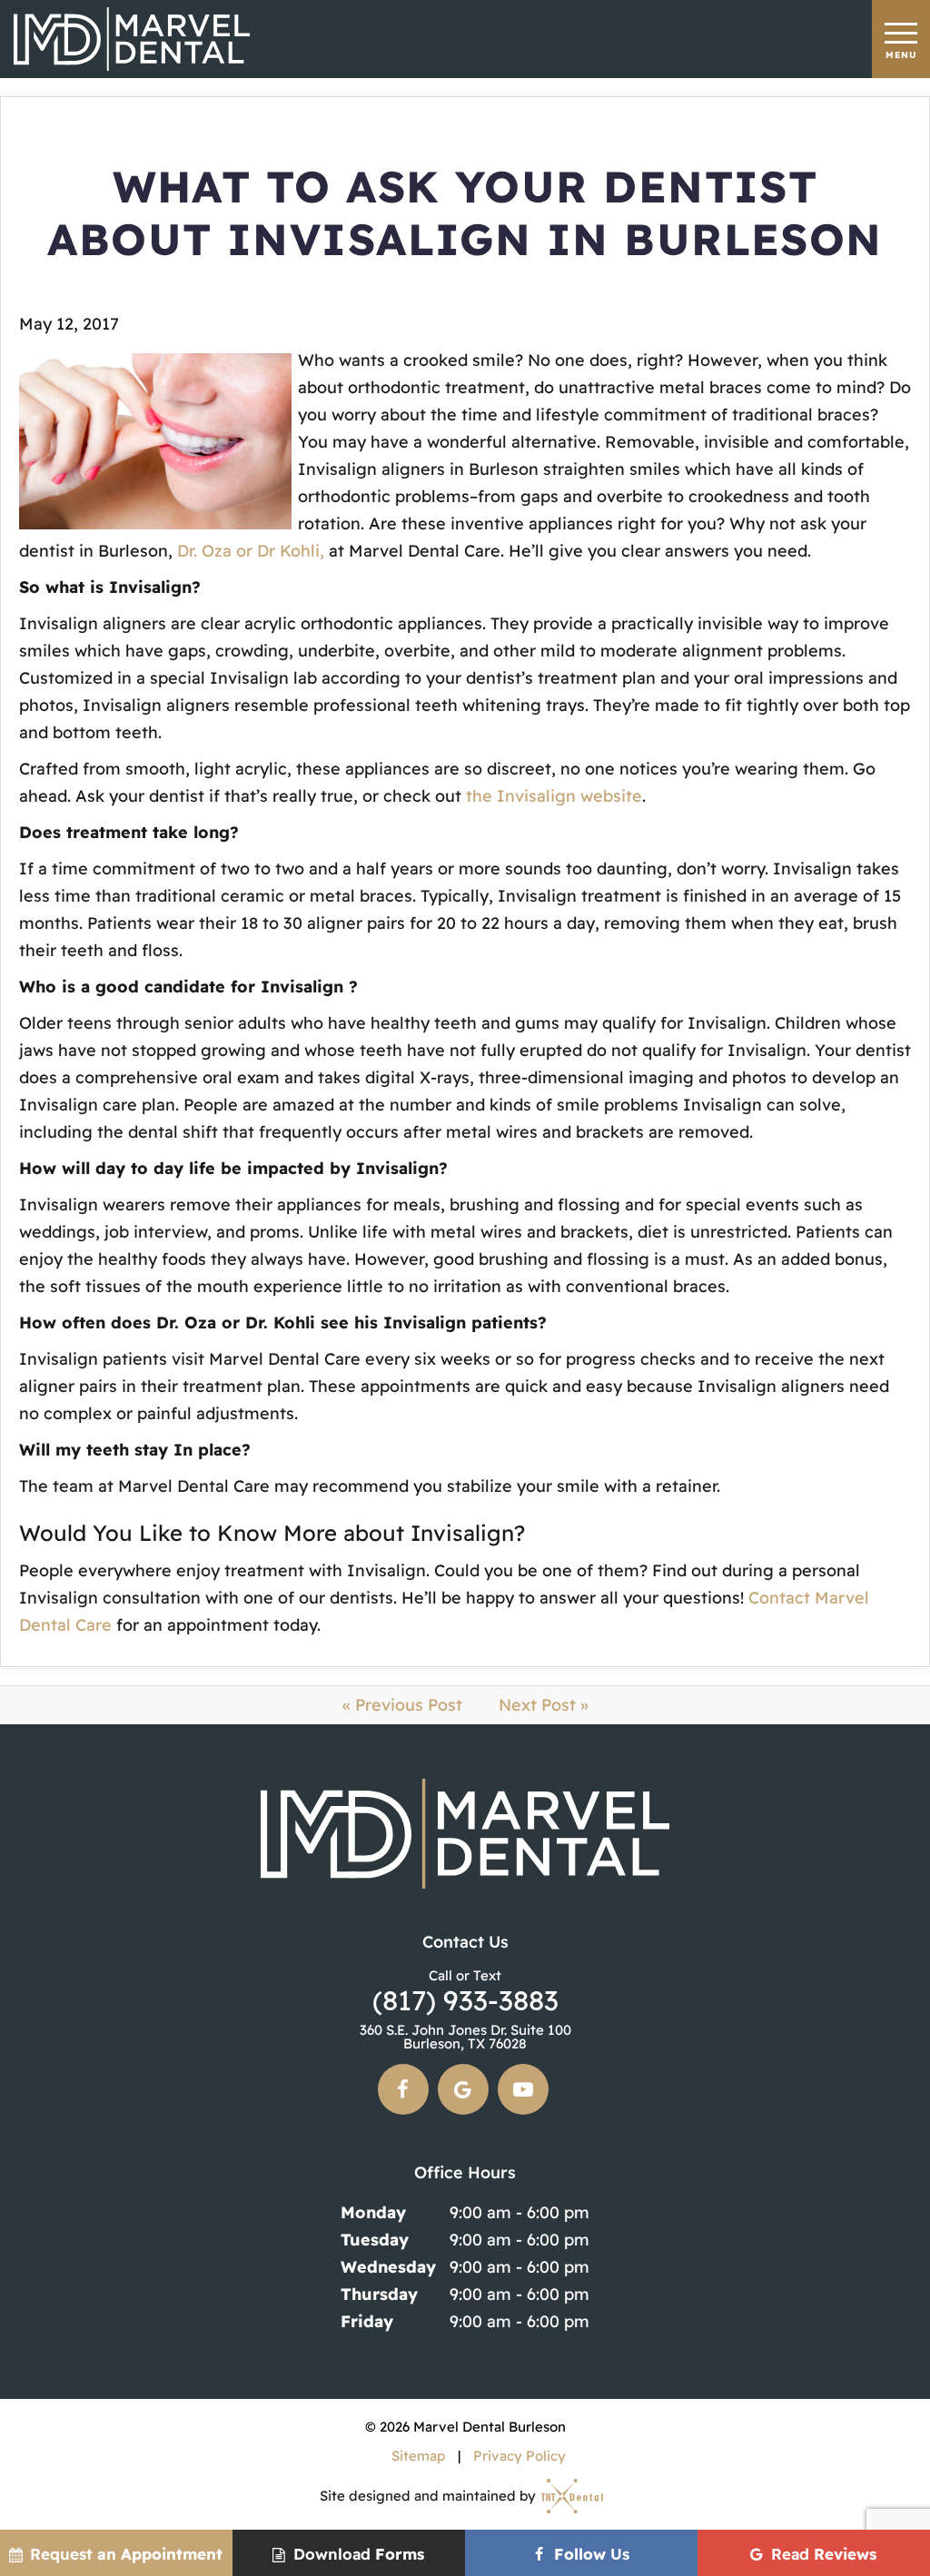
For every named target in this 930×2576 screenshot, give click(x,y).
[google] (463, 2089)
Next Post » (544, 1705)
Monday (373, 2212)
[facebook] (403, 2089)
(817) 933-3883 (465, 1991)
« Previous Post (402, 1705)
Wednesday (388, 2267)
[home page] (132, 39)
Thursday (379, 2294)
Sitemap (418, 2456)
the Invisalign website (554, 796)
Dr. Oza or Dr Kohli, (251, 551)
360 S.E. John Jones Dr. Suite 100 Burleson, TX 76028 (465, 2037)
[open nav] (900, 39)
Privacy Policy (519, 2456)
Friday (367, 2321)
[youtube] (523, 2089)
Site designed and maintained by (430, 2496)
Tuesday (375, 2240)
